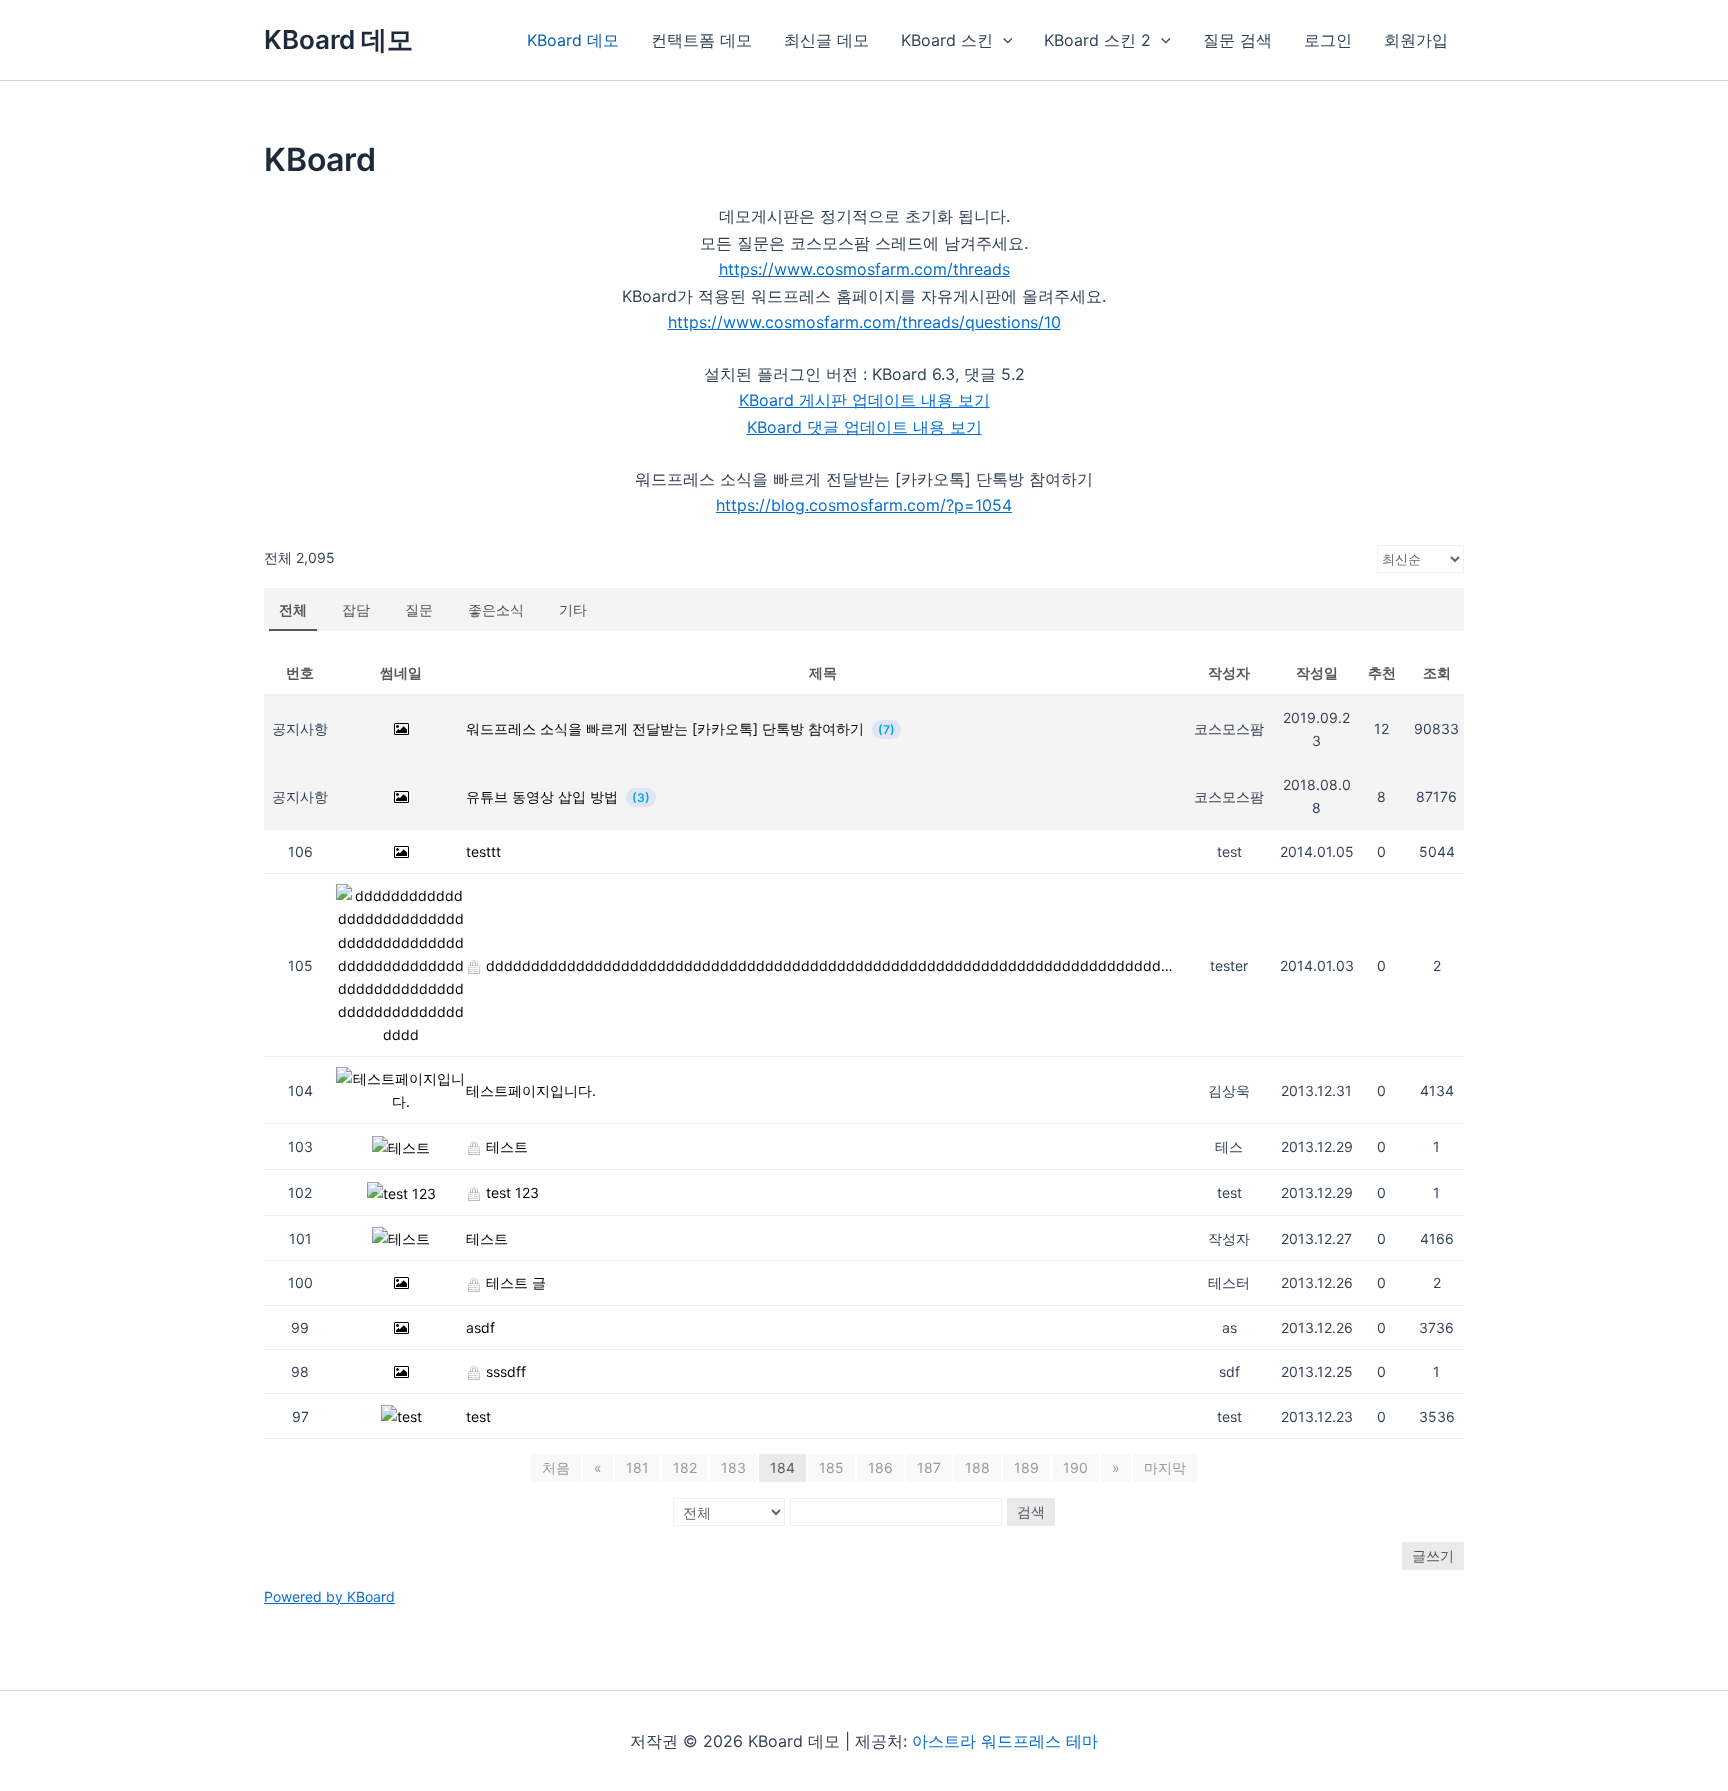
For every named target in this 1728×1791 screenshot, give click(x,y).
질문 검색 (1237, 40)
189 (1026, 1467)
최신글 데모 (826, 40)
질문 (419, 609)
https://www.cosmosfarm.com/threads (864, 269)
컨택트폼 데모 (701, 40)
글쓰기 (1433, 1555)
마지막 (1165, 1467)
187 (929, 1467)
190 (1075, 1467)
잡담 (356, 609)
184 (782, 1467)
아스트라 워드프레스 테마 (1005, 1741)
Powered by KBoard (329, 1596)
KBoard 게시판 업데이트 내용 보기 (864, 400)
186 (880, 1467)
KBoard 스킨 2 (1097, 40)
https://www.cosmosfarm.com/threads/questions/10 (864, 322)
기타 (573, 609)
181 (637, 1467)
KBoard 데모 (338, 39)
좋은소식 (496, 609)
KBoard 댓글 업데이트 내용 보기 (864, 427)
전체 (293, 609)
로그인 (1328, 40)
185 (831, 1467)
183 (733, 1467)
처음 (556, 1467)
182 (685, 1467)
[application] (1003, 40)
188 (977, 1467)
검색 (1031, 1511)
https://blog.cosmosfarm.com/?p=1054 (864, 505)
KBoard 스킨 (947, 40)
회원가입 (1416, 40)
